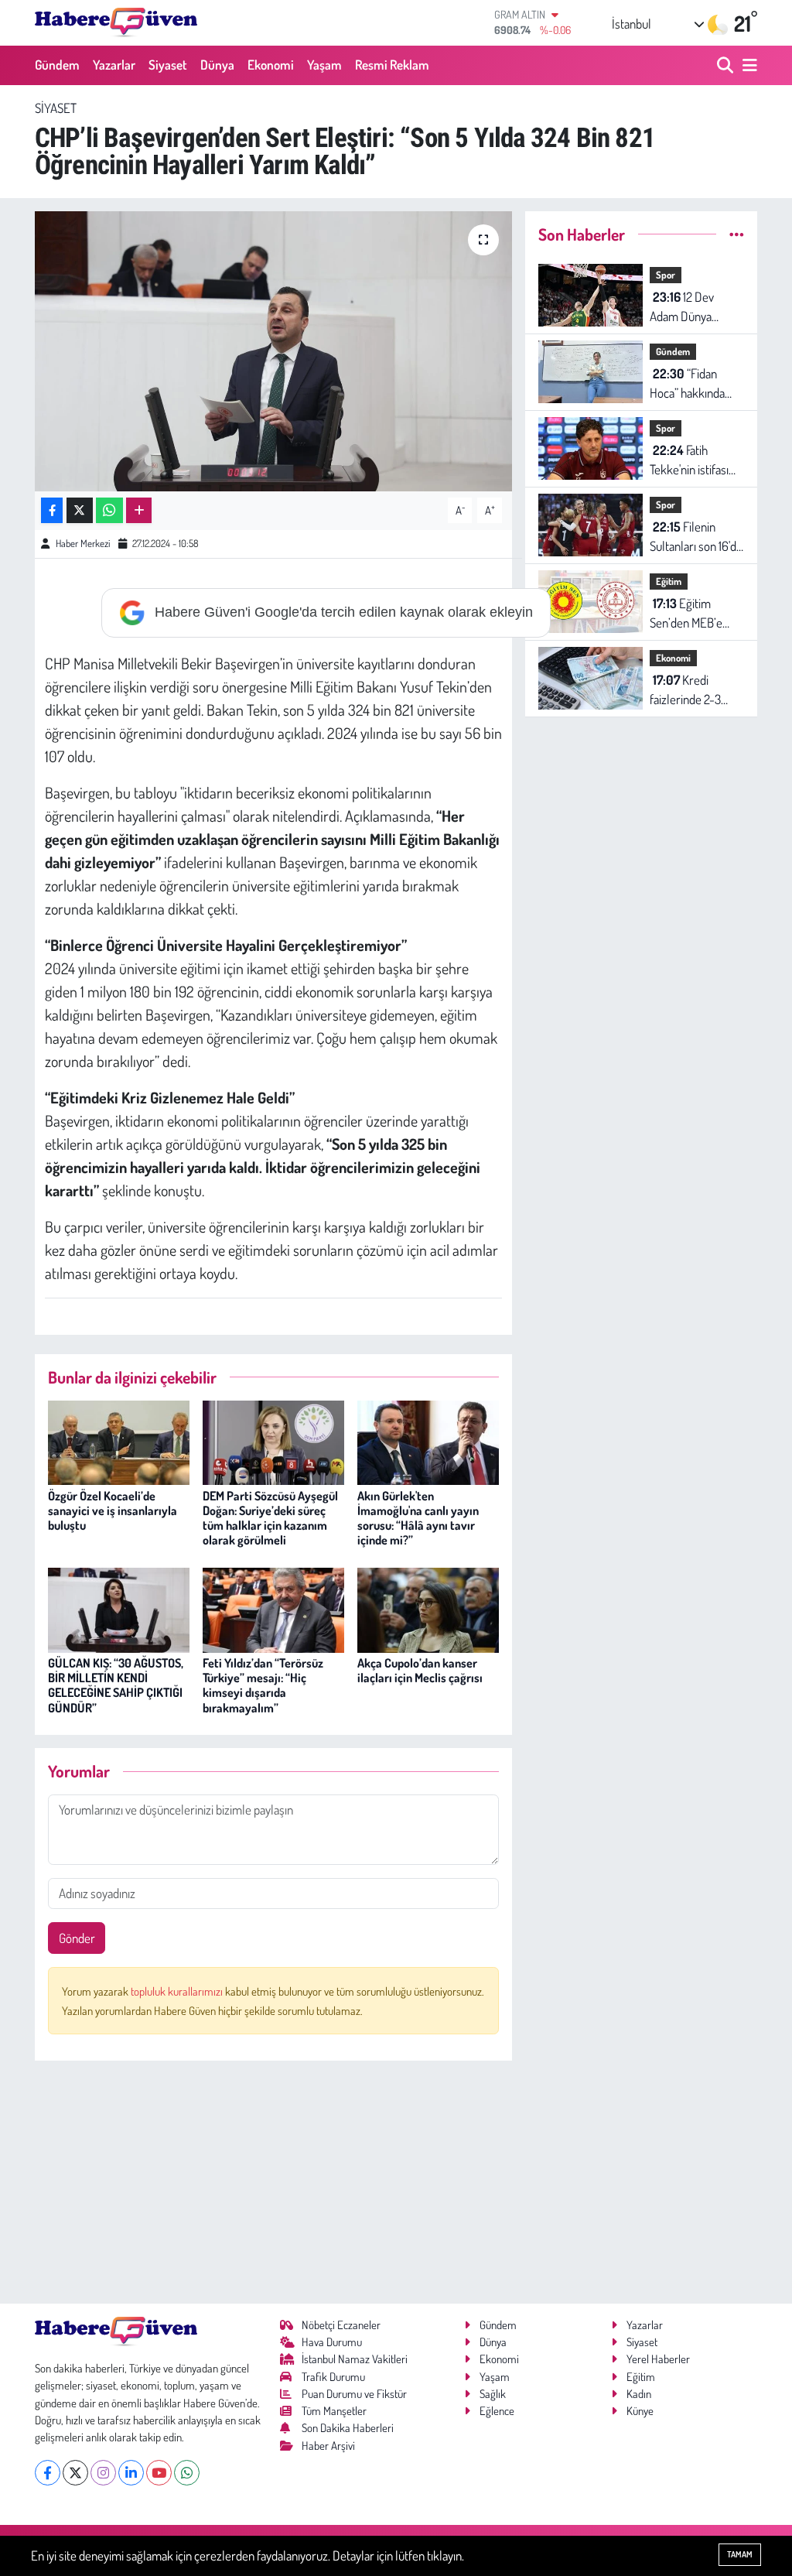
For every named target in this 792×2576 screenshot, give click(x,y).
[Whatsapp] (187, 2473)
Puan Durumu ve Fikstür (354, 2394)
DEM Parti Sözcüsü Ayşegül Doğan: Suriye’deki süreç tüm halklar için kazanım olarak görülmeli (270, 1518)
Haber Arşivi (328, 2446)
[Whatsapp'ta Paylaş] (109, 510)
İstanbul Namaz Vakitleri (355, 2359)
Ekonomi (271, 65)
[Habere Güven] (116, 22)
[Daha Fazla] (139, 510)
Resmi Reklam (392, 65)
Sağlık (493, 2394)
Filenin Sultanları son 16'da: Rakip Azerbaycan (697, 537)
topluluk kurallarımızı (178, 1991)
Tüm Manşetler (334, 2411)
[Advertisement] (273, 2182)
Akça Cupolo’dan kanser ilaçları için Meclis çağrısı (420, 1670)
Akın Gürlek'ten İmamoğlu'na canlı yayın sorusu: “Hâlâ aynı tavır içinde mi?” (418, 1518)
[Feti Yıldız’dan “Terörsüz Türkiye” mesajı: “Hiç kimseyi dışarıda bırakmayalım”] (273, 1608)
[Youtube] (159, 2473)
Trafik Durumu (333, 2377)
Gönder (77, 1938)
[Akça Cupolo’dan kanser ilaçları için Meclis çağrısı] (428, 1608)
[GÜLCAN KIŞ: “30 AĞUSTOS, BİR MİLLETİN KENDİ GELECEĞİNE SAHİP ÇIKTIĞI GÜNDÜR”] (119, 1608)
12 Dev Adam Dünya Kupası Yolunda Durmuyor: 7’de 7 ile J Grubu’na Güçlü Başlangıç (692, 308)
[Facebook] (48, 2473)
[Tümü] (737, 234)
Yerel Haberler (658, 2359)
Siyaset (168, 65)
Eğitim (669, 581)
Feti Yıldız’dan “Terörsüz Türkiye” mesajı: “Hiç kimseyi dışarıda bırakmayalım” (263, 1685)
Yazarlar (114, 65)
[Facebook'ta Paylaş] (52, 510)
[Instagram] (103, 2473)
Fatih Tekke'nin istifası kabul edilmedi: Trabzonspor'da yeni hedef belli (689, 461)
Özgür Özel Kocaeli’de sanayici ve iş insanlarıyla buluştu (113, 1510)
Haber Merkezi (83, 543)
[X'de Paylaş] (80, 510)
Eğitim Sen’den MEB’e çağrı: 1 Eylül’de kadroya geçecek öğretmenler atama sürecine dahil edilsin (691, 614)
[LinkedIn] (131, 2473)
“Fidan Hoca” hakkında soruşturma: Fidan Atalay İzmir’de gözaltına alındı (694, 384)
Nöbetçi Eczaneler (341, 2325)
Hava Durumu (332, 2342)
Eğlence (497, 2411)
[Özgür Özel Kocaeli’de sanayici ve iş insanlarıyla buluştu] (119, 1441)
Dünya (217, 65)
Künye (640, 2411)
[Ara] (727, 65)
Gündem (57, 65)
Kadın (639, 2394)
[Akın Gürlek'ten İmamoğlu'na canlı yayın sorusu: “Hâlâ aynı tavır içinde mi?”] (428, 1441)
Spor (666, 275)
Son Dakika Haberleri (348, 2428)
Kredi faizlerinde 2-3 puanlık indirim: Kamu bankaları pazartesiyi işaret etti (691, 691)
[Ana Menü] (747, 65)
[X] (75, 2473)
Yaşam (324, 65)
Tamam (740, 2554)
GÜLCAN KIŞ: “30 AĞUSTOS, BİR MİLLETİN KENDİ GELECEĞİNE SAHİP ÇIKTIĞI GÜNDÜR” (116, 1685)
